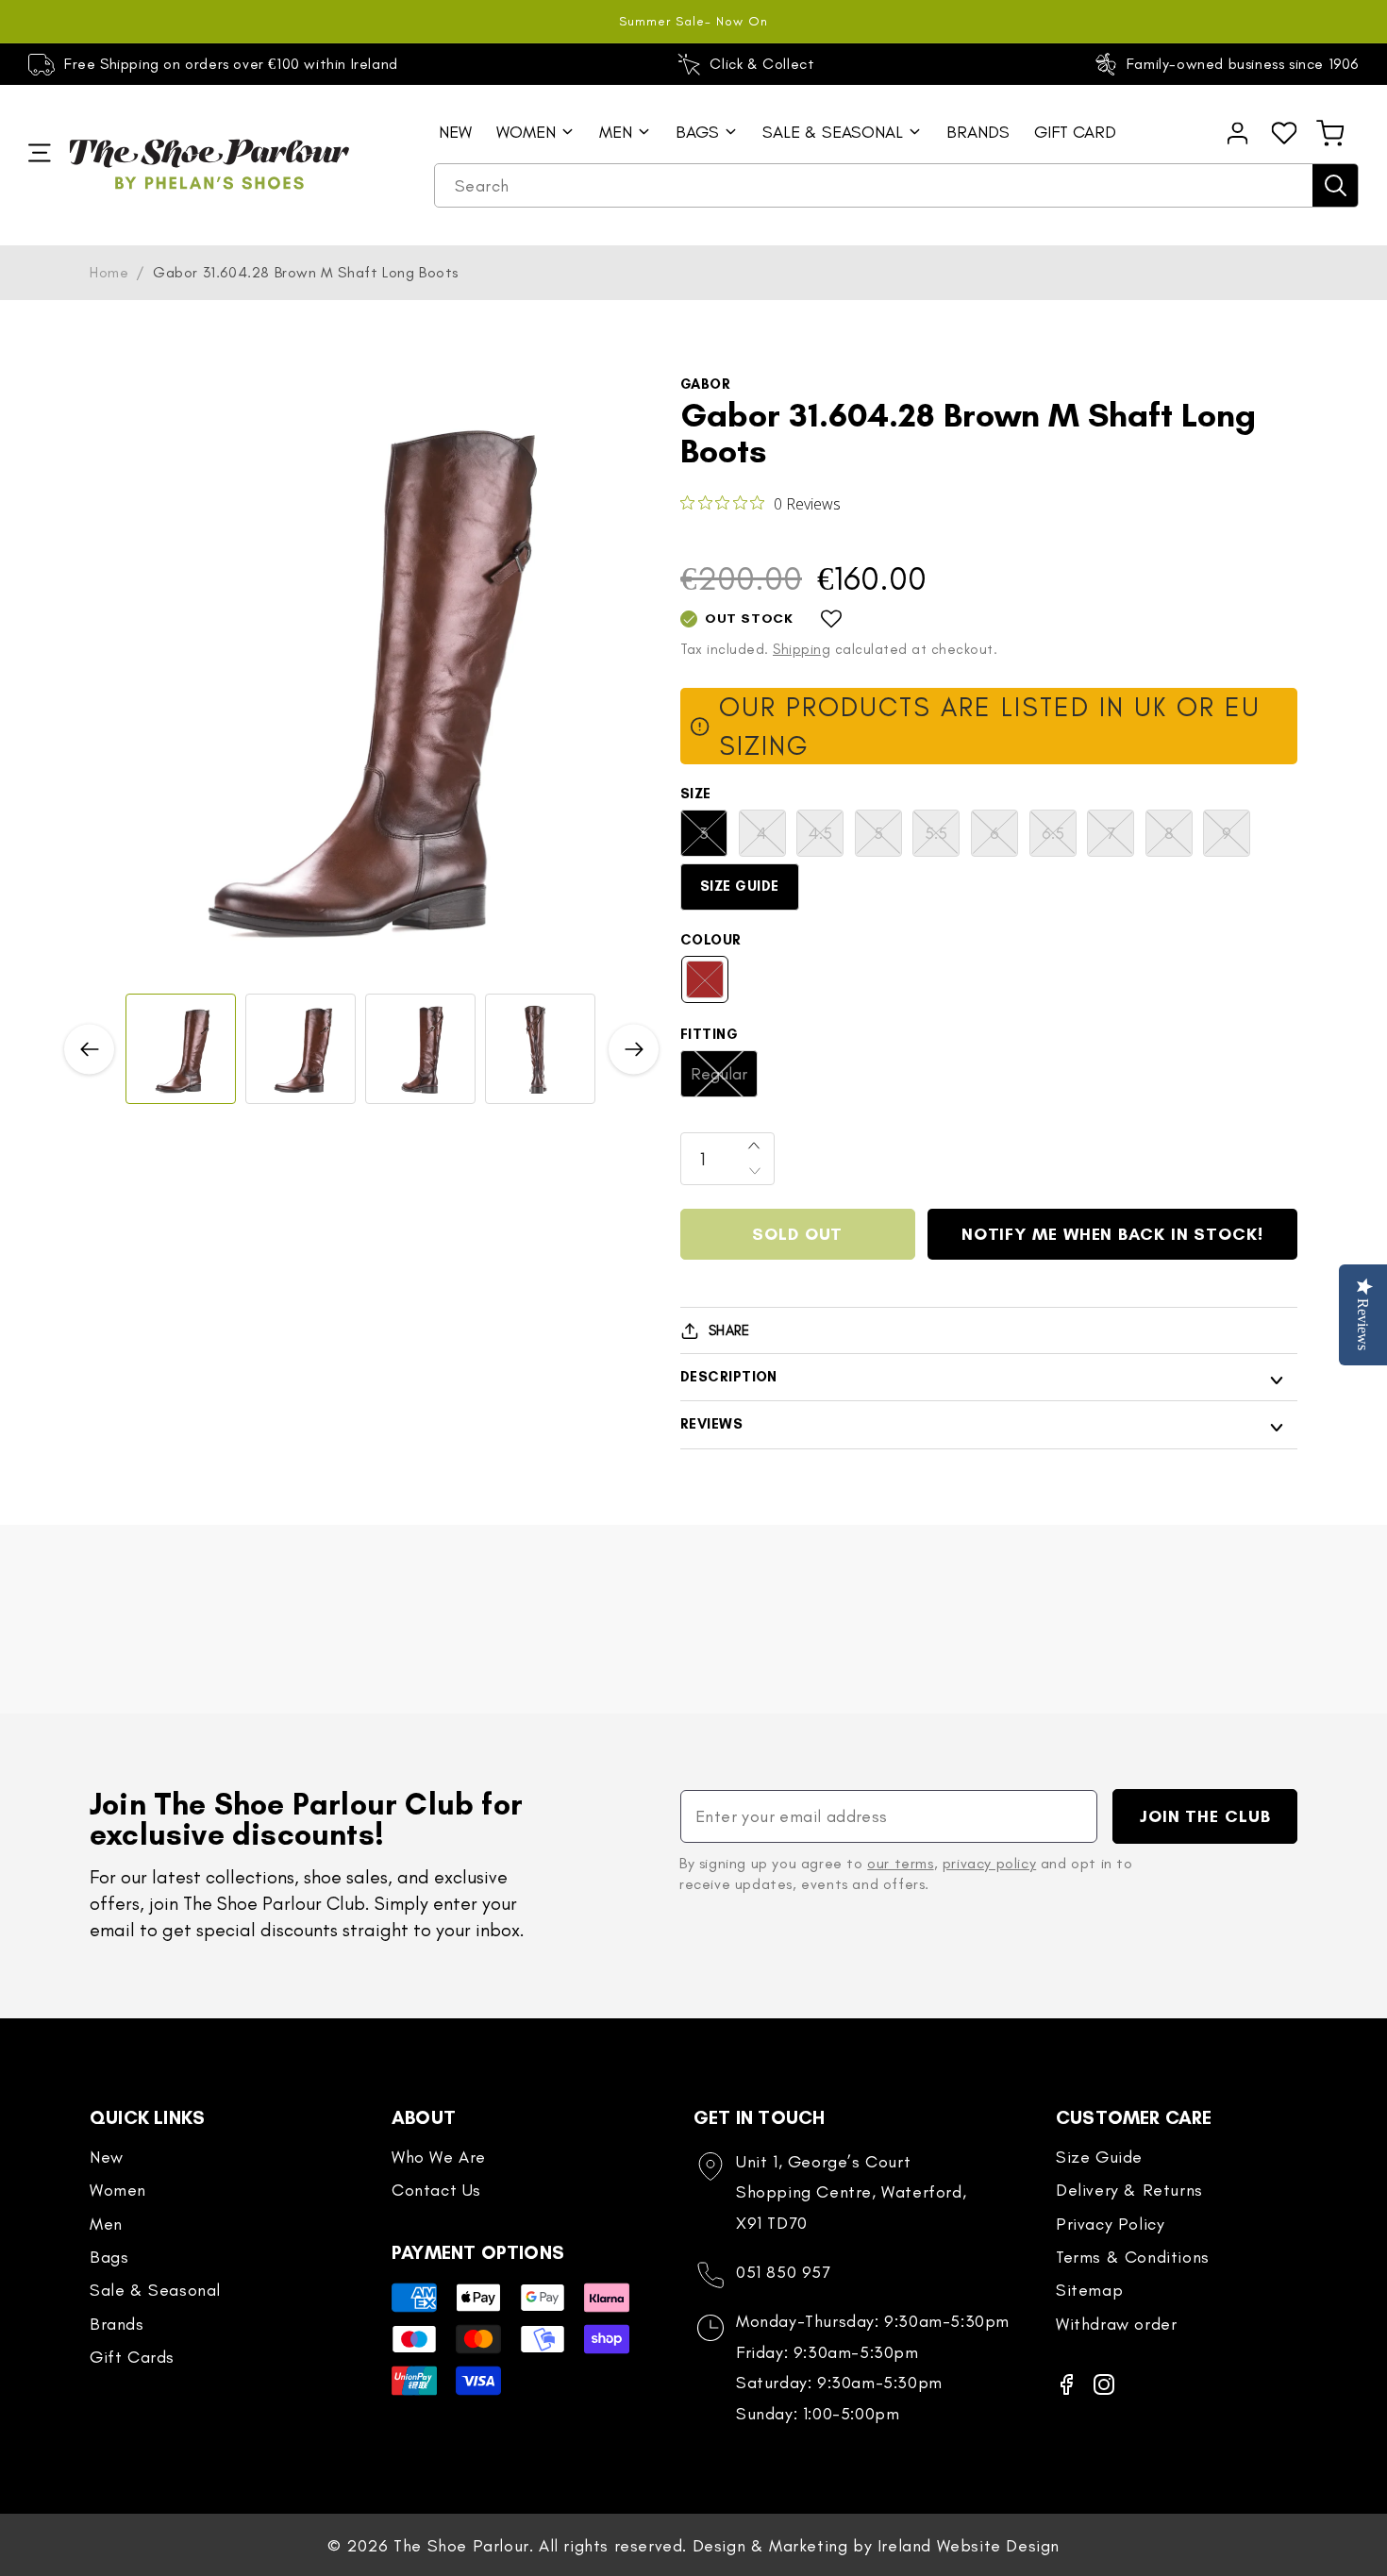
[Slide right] (634, 1049)
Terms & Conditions (1133, 2257)
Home (109, 272)
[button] (1330, 133)
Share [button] (729, 1330)
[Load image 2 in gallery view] (301, 1049)
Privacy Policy (1110, 2224)
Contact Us (436, 2190)
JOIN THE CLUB (1205, 1816)
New (107, 2157)
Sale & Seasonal (155, 2290)
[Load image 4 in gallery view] (540, 1049)
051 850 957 (784, 2272)
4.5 (826, 839)
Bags (109, 2257)
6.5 (1059, 839)
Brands (117, 2324)
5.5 (942, 839)
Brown (714, 986)
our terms (900, 1863)
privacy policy (989, 1863)
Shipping (802, 649)
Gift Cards (132, 2357)
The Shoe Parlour (461, 2546)
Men (106, 2224)
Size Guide (740, 886)
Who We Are (439, 2157)
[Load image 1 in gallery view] (181, 1049)
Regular (724, 1080)
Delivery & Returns (1129, 2190)
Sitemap (1089, 2290)
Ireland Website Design (969, 2546)
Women (118, 2190)
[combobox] (896, 186)
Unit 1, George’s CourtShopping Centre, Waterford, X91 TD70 (851, 2192)
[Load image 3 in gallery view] (420, 1049)
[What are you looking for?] (1335, 185)
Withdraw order (1116, 2324)
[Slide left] (89, 1049)
